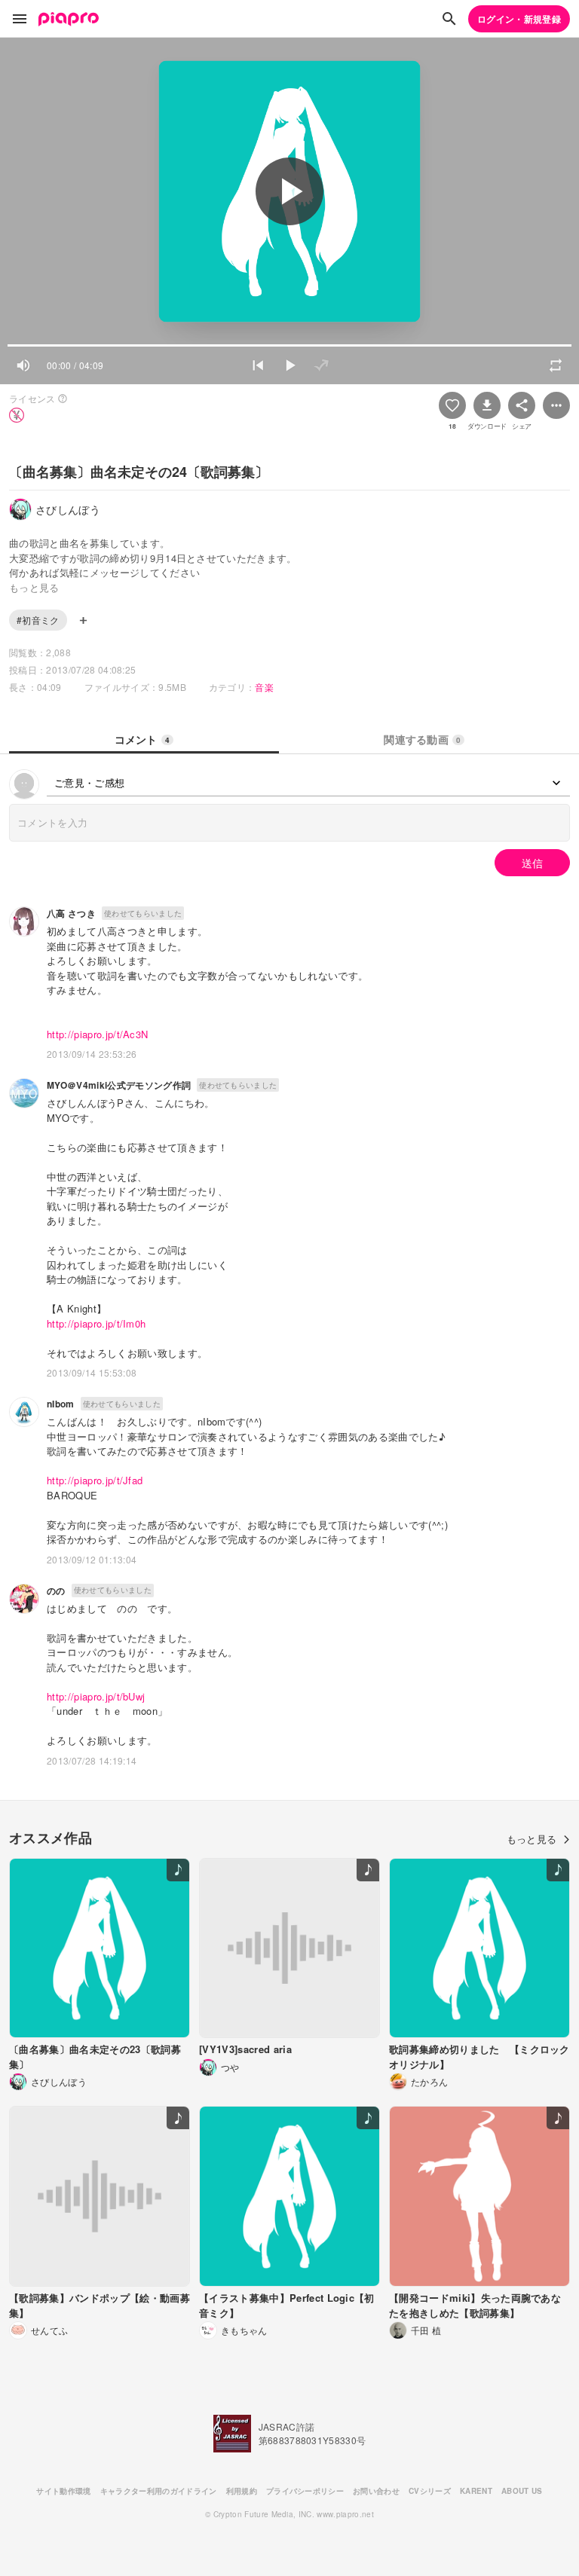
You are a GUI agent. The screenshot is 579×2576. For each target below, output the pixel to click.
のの (56, 1591)
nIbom (61, 1404)
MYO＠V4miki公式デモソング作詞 (119, 1085)
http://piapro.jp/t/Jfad (95, 1480)
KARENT (476, 2491)
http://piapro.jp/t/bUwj (96, 1696)
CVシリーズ (430, 2491)
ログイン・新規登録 (519, 19)
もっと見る (532, 1839)
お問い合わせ (376, 2491)
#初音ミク (38, 620)
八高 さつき (71, 913)
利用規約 (242, 2491)
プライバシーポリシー (305, 2491)
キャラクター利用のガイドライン (159, 2491)
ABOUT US (522, 2491)
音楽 (264, 687)
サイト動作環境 (63, 2491)
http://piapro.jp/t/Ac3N (97, 1034)
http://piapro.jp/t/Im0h (96, 1323)
